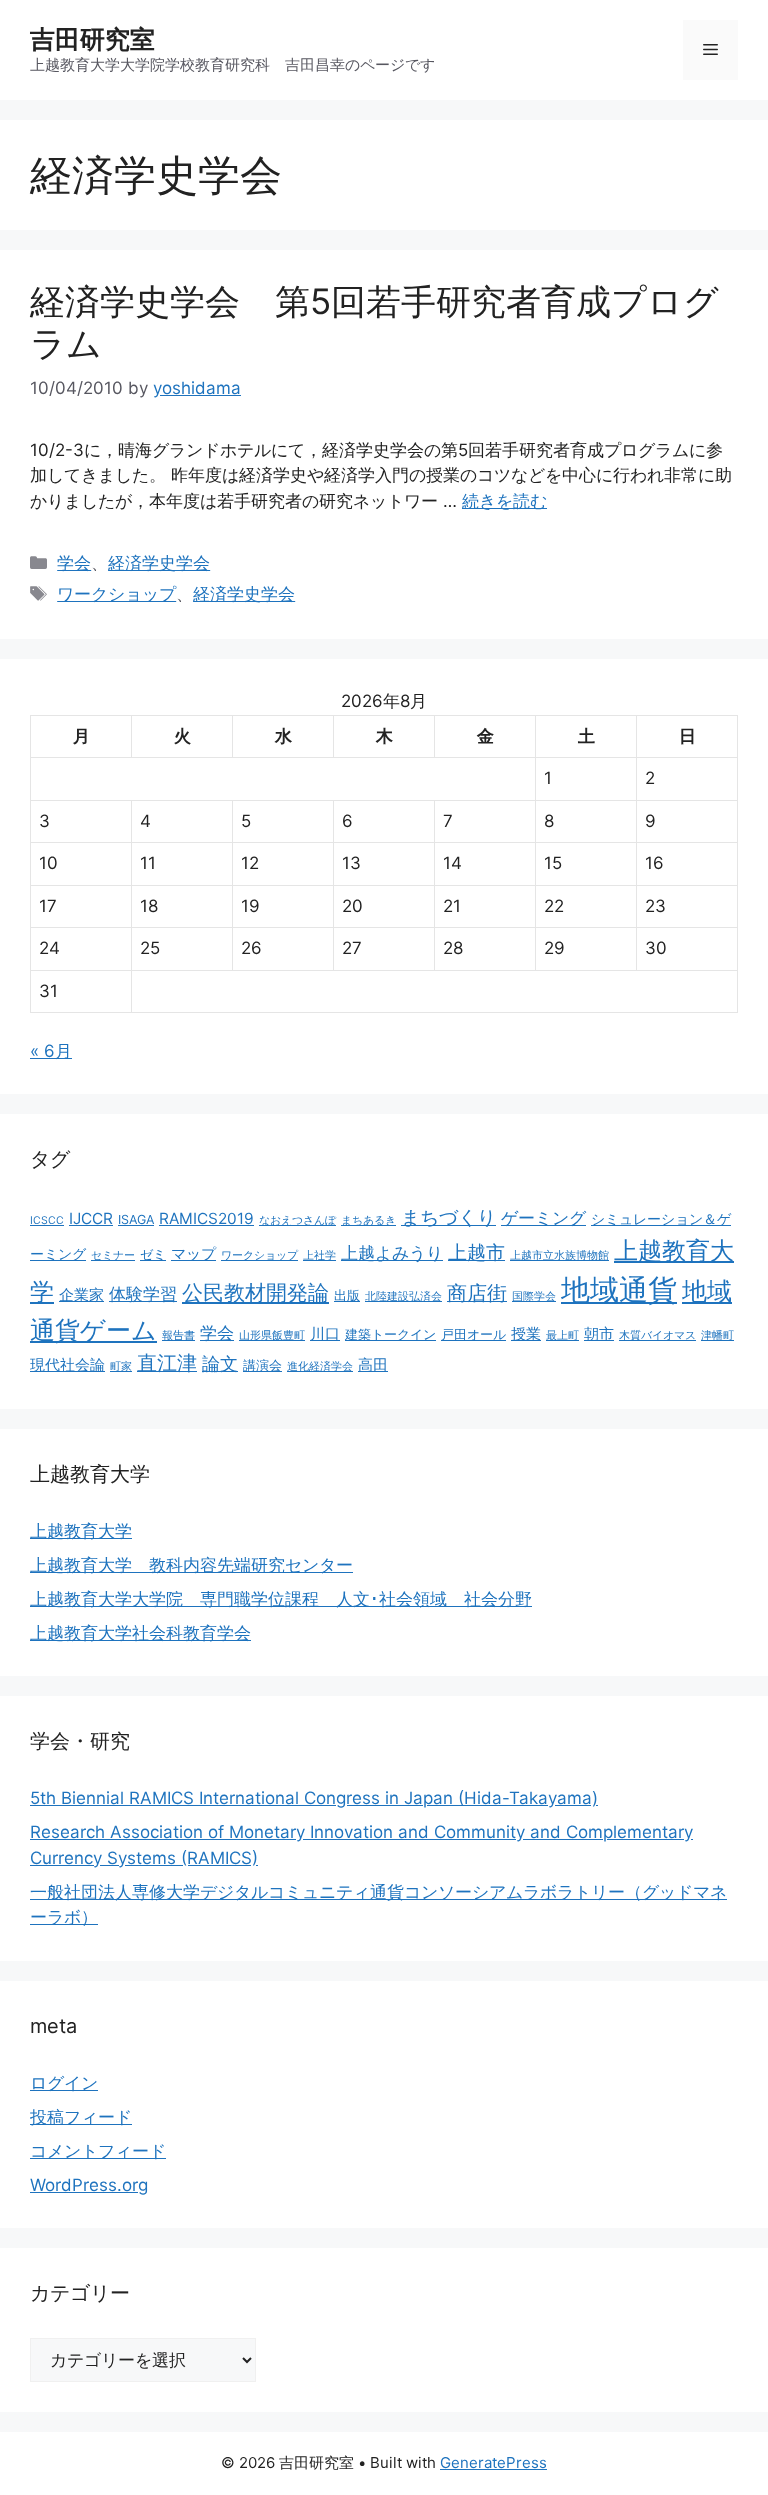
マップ (193, 1253)
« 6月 (51, 1051)
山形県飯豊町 (272, 1335)
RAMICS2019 (206, 1218)
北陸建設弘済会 (403, 1296)
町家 (121, 1366)
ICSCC (47, 1220)
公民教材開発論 (255, 1292)
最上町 (562, 1335)
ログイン (64, 2083)
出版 (347, 1295)
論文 (220, 1363)
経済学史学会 (159, 563)
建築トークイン (390, 1334)
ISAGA (136, 1219)
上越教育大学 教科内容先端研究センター (191, 1565)
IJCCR (91, 1218)
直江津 (167, 1363)
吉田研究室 (92, 39)
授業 (526, 1333)
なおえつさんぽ (297, 1220)
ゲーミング (543, 1218)
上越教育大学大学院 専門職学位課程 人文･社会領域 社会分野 (281, 1599)
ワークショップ (116, 594)
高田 (373, 1364)
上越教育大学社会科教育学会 (140, 1633)
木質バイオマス (657, 1335)
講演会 (262, 1365)
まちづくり (448, 1217)
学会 (74, 563)
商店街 (477, 1293)
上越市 (476, 1252)
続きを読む (504, 501)
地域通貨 (619, 1289)
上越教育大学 (81, 1531)
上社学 (319, 1255)
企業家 (81, 1294)
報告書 (178, 1335)
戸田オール (473, 1334)
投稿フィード (81, 2117)
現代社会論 (67, 1364)
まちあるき (368, 1220)
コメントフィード (98, 2151)
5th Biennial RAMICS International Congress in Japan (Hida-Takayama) (314, 1798)
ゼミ (153, 1254)
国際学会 (534, 1296)
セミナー (113, 1255)
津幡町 (717, 1335)
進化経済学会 (320, 1366)
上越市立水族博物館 (559, 1255)
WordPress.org (89, 2185)
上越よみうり (392, 1253)
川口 (325, 1333)
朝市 (599, 1333)
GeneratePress (493, 2462)
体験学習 (143, 1293)
